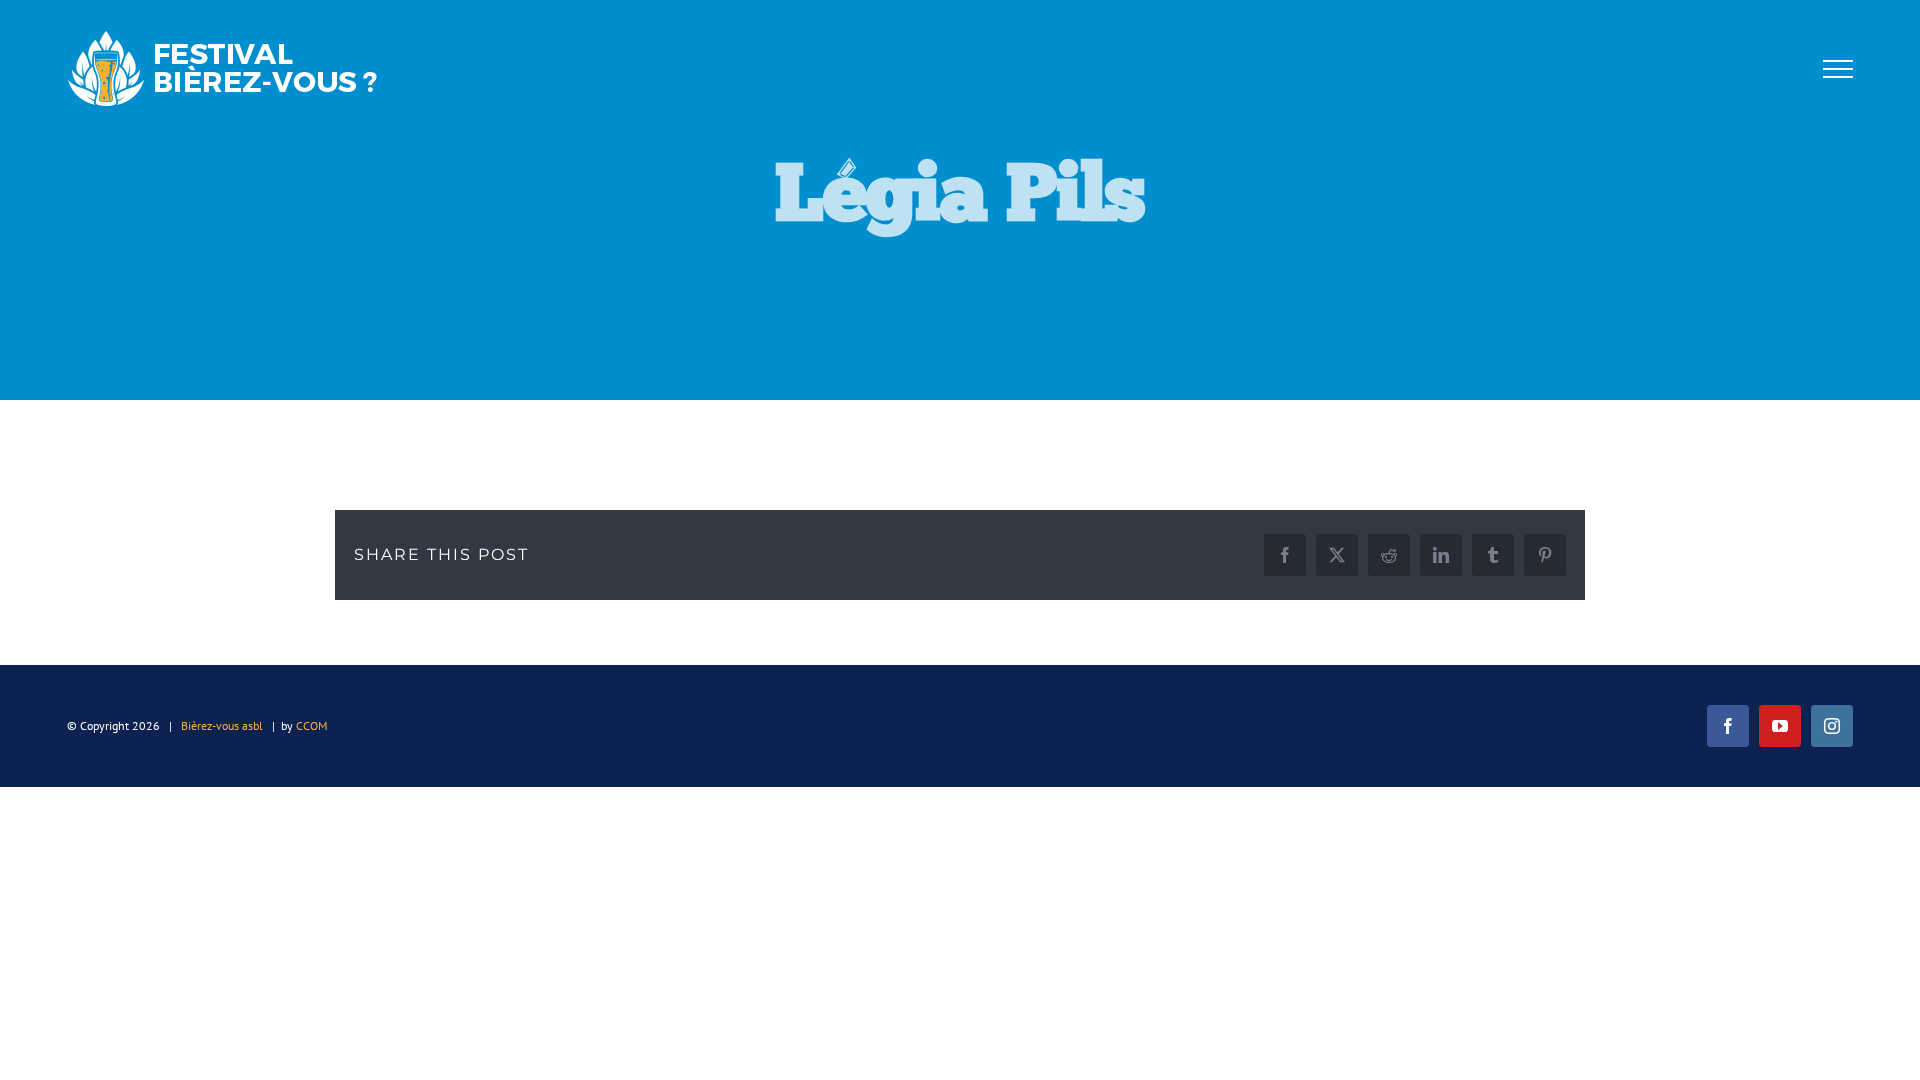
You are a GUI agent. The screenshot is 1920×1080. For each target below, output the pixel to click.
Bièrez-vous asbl (222, 725)
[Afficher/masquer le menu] (1837, 69)
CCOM (311, 725)
